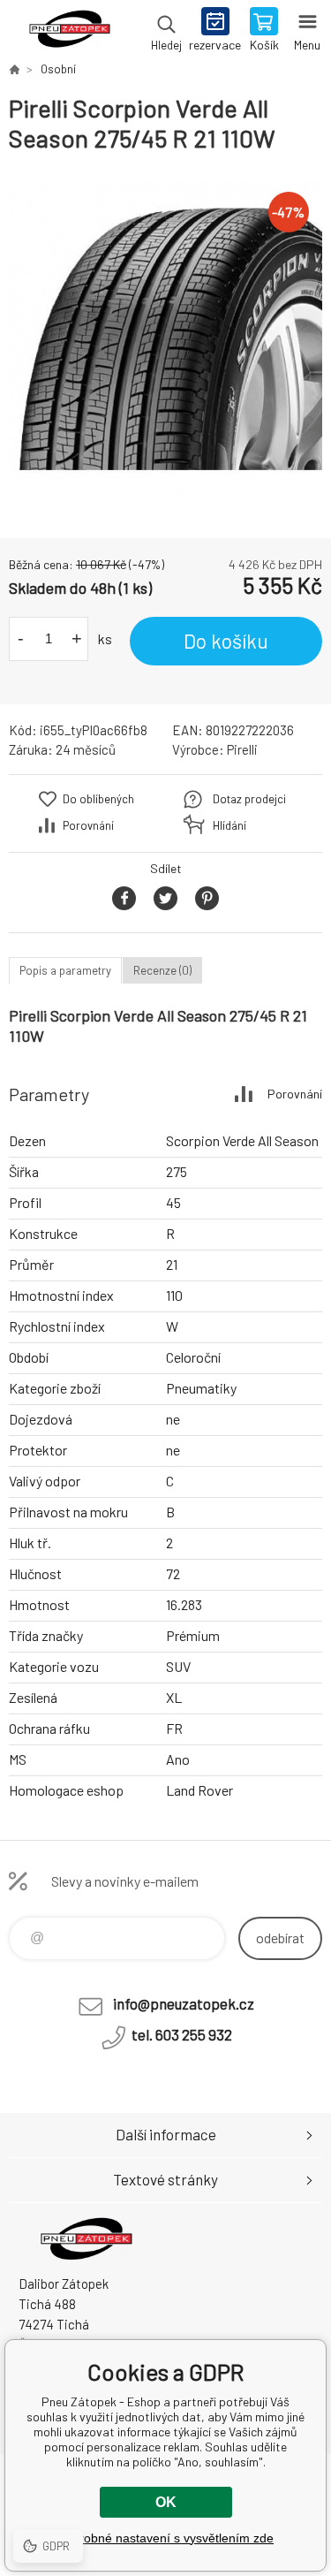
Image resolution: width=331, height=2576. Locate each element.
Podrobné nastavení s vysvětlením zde (165, 2538)
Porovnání (88, 825)
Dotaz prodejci (249, 799)
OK (166, 2502)
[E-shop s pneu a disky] (14, 69)
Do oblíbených (98, 799)
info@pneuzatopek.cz (184, 2003)
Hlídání (229, 825)
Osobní (58, 69)
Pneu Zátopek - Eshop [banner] (69, 31)
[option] (165, 337)
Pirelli (242, 749)
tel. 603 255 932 (182, 2034)
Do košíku (226, 641)
